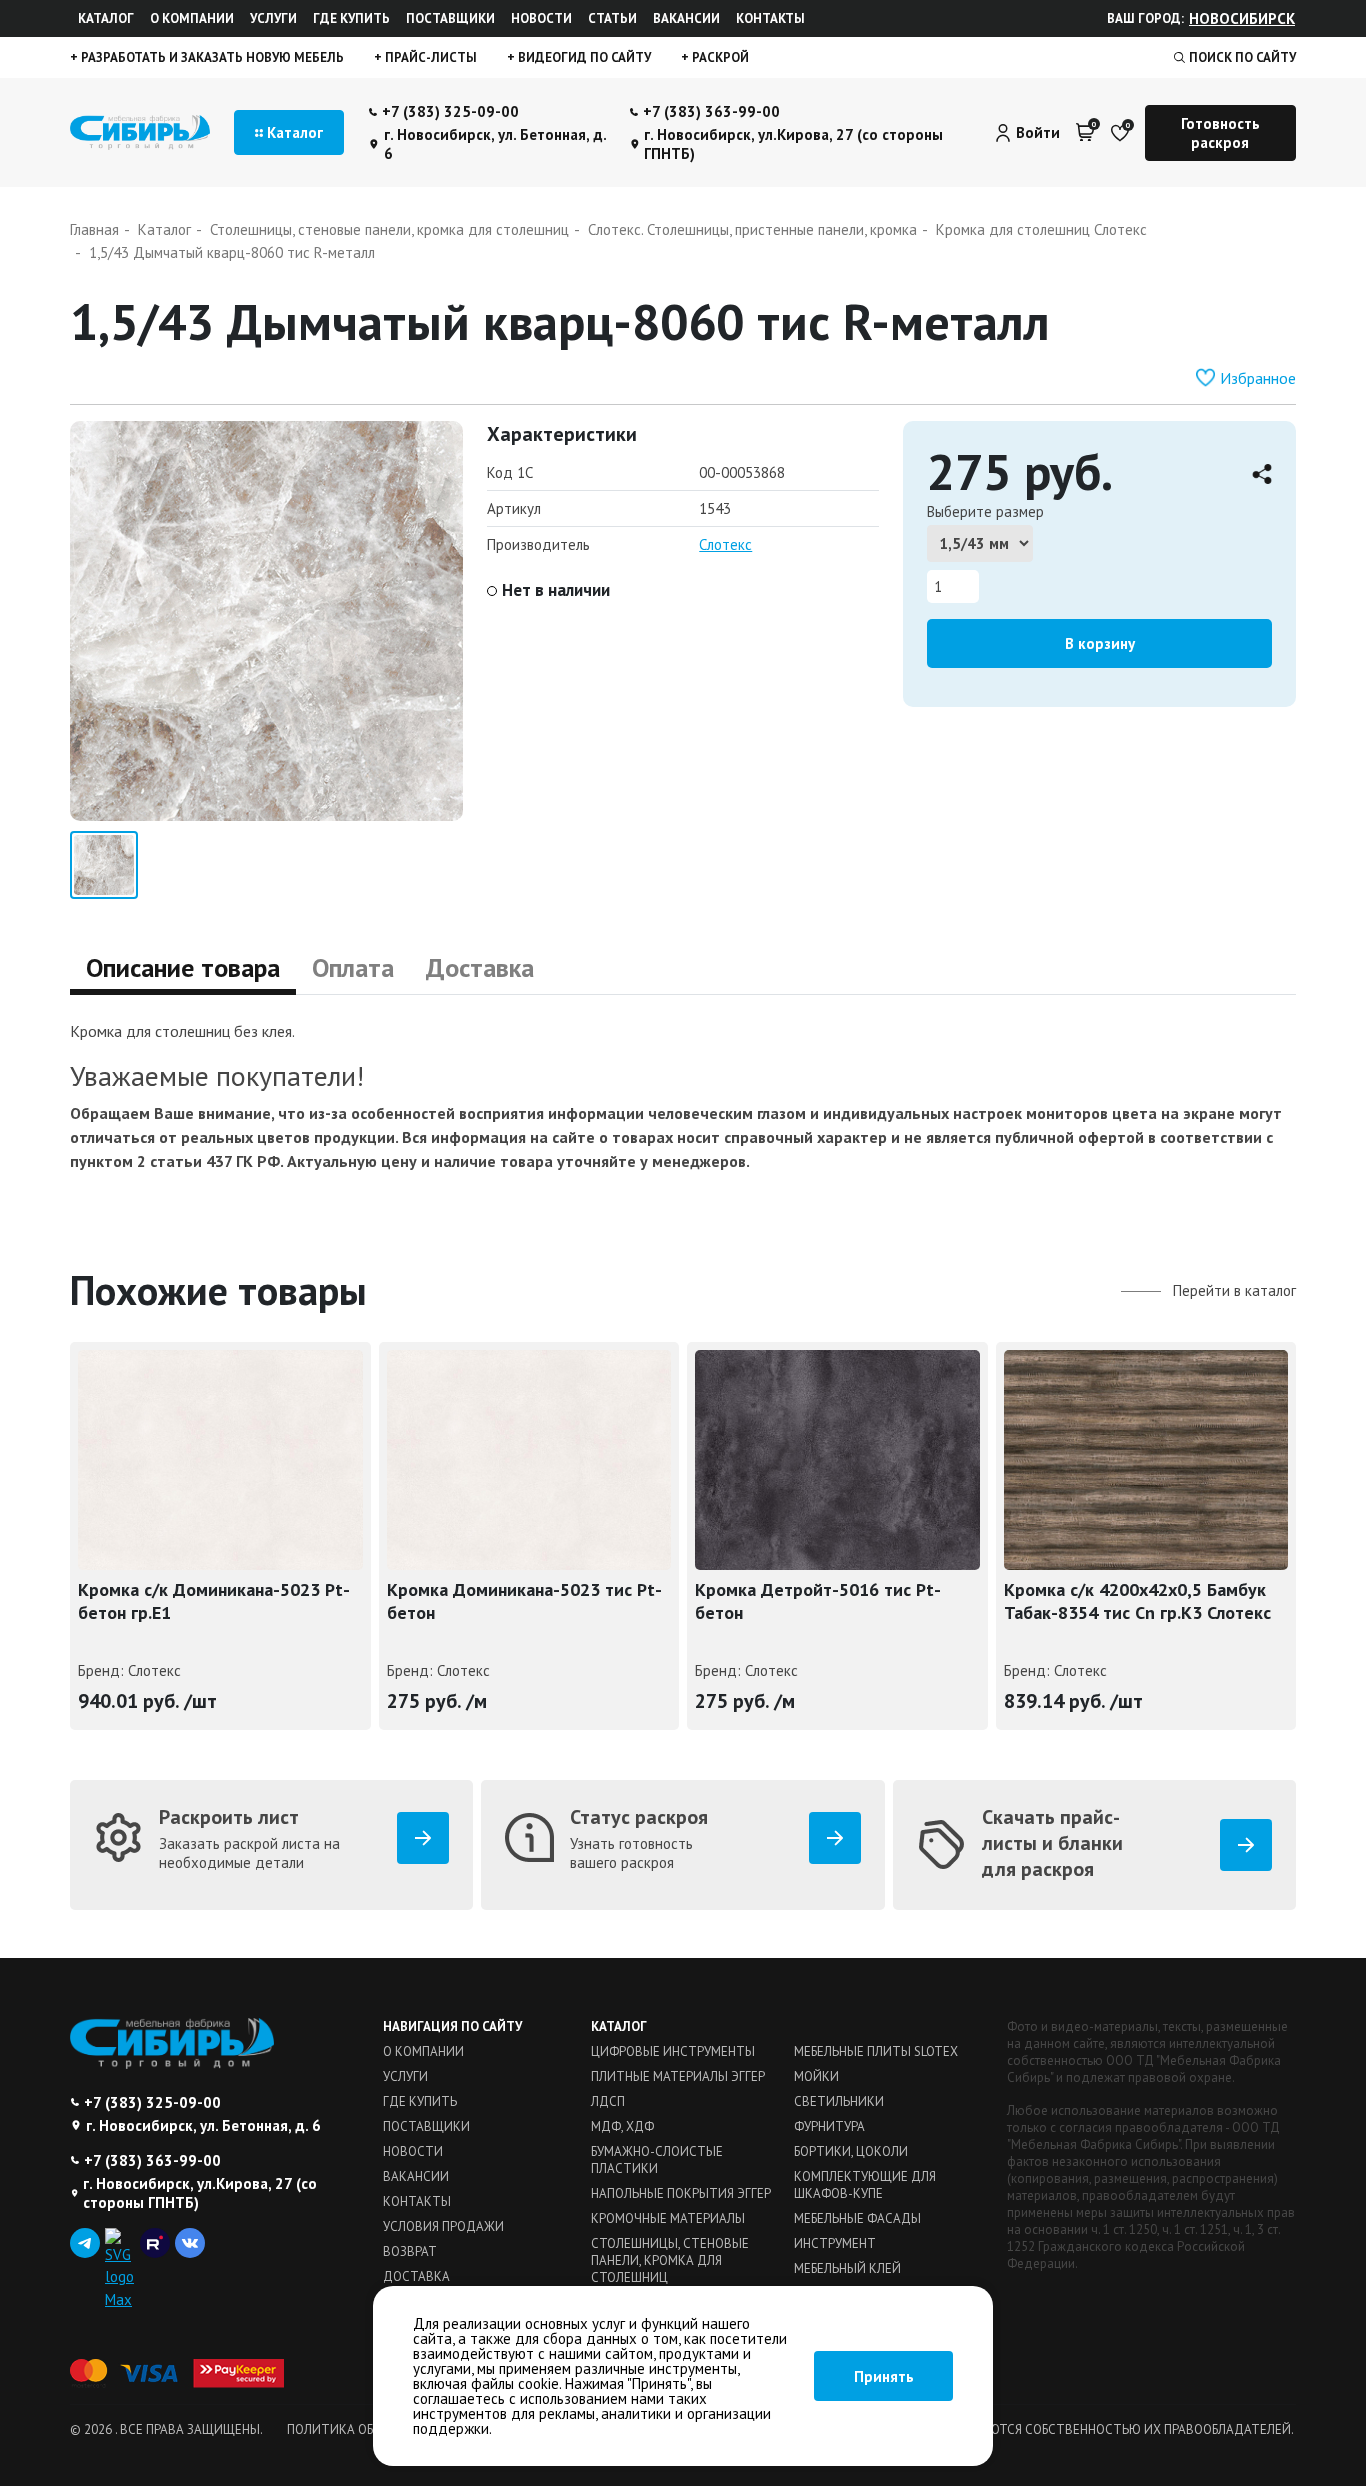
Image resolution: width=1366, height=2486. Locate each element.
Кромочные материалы (668, 2218)
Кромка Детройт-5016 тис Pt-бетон (818, 1601)
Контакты (770, 18)
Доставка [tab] (480, 967)
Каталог (106, 18)
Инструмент (835, 2243)
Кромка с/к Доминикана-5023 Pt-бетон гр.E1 (214, 1601)
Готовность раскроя (1220, 133)
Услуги (273, 18)
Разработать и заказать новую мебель (211, 57)
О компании (192, 18)
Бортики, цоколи (851, 2151)
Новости (541, 18)
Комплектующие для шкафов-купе (865, 2185)
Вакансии (686, 18)
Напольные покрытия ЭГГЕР (681, 2193)
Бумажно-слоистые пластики (657, 2160)
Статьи (612, 18)
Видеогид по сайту (583, 57)
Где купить (351, 18)
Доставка (416, 2276)
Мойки (816, 2076)
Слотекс (725, 544)
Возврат (410, 2251)
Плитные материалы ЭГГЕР (678, 2076)
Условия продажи (443, 2226)
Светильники (839, 2101)
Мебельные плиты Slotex (876, 2051)
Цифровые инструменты (673, 2051)
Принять (884, 2376)
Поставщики (450, 18)
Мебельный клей (847, 2268)
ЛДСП (608, 2101)
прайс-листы (429, 57)
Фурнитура (829, 2126)
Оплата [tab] (353, 967)
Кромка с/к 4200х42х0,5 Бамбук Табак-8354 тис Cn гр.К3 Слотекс (1137, 1601)
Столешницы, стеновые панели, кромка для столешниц (670, 2260)
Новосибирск (1242, 18)
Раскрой (719, 57)
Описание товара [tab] (183, 967)
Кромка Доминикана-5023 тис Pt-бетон (524, 1601)
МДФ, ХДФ (622, 2126)
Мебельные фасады (857, 2218)
